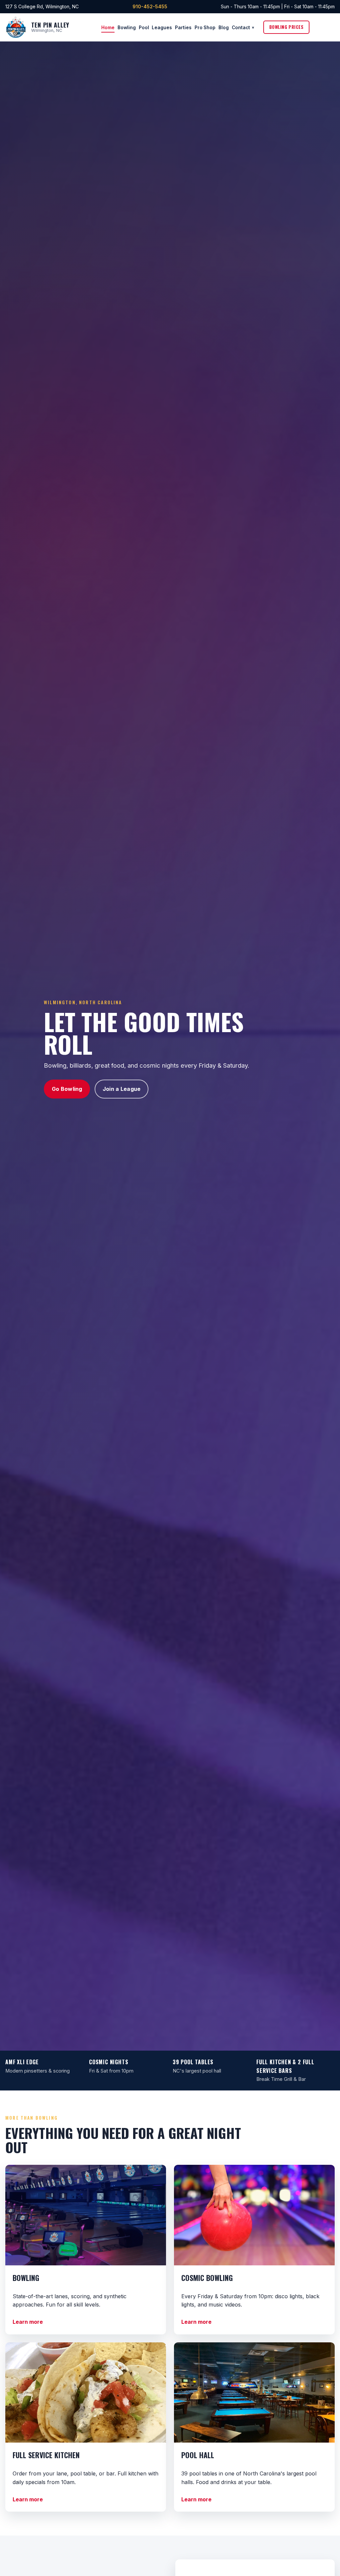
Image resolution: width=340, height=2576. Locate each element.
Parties (183, 27)
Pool (144, 27)
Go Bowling (67, 1089)
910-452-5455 (150, 6)
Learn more (28, 2322)
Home (108, 27)
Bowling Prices (286, 27)
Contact (241, 27)
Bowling (127, 27)
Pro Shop (205, 27)
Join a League (122, 1089)
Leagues (162, 27)
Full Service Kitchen (46, 2455)
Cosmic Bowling (207, 2278)
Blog (224, 27)
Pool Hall (198, 2455)
